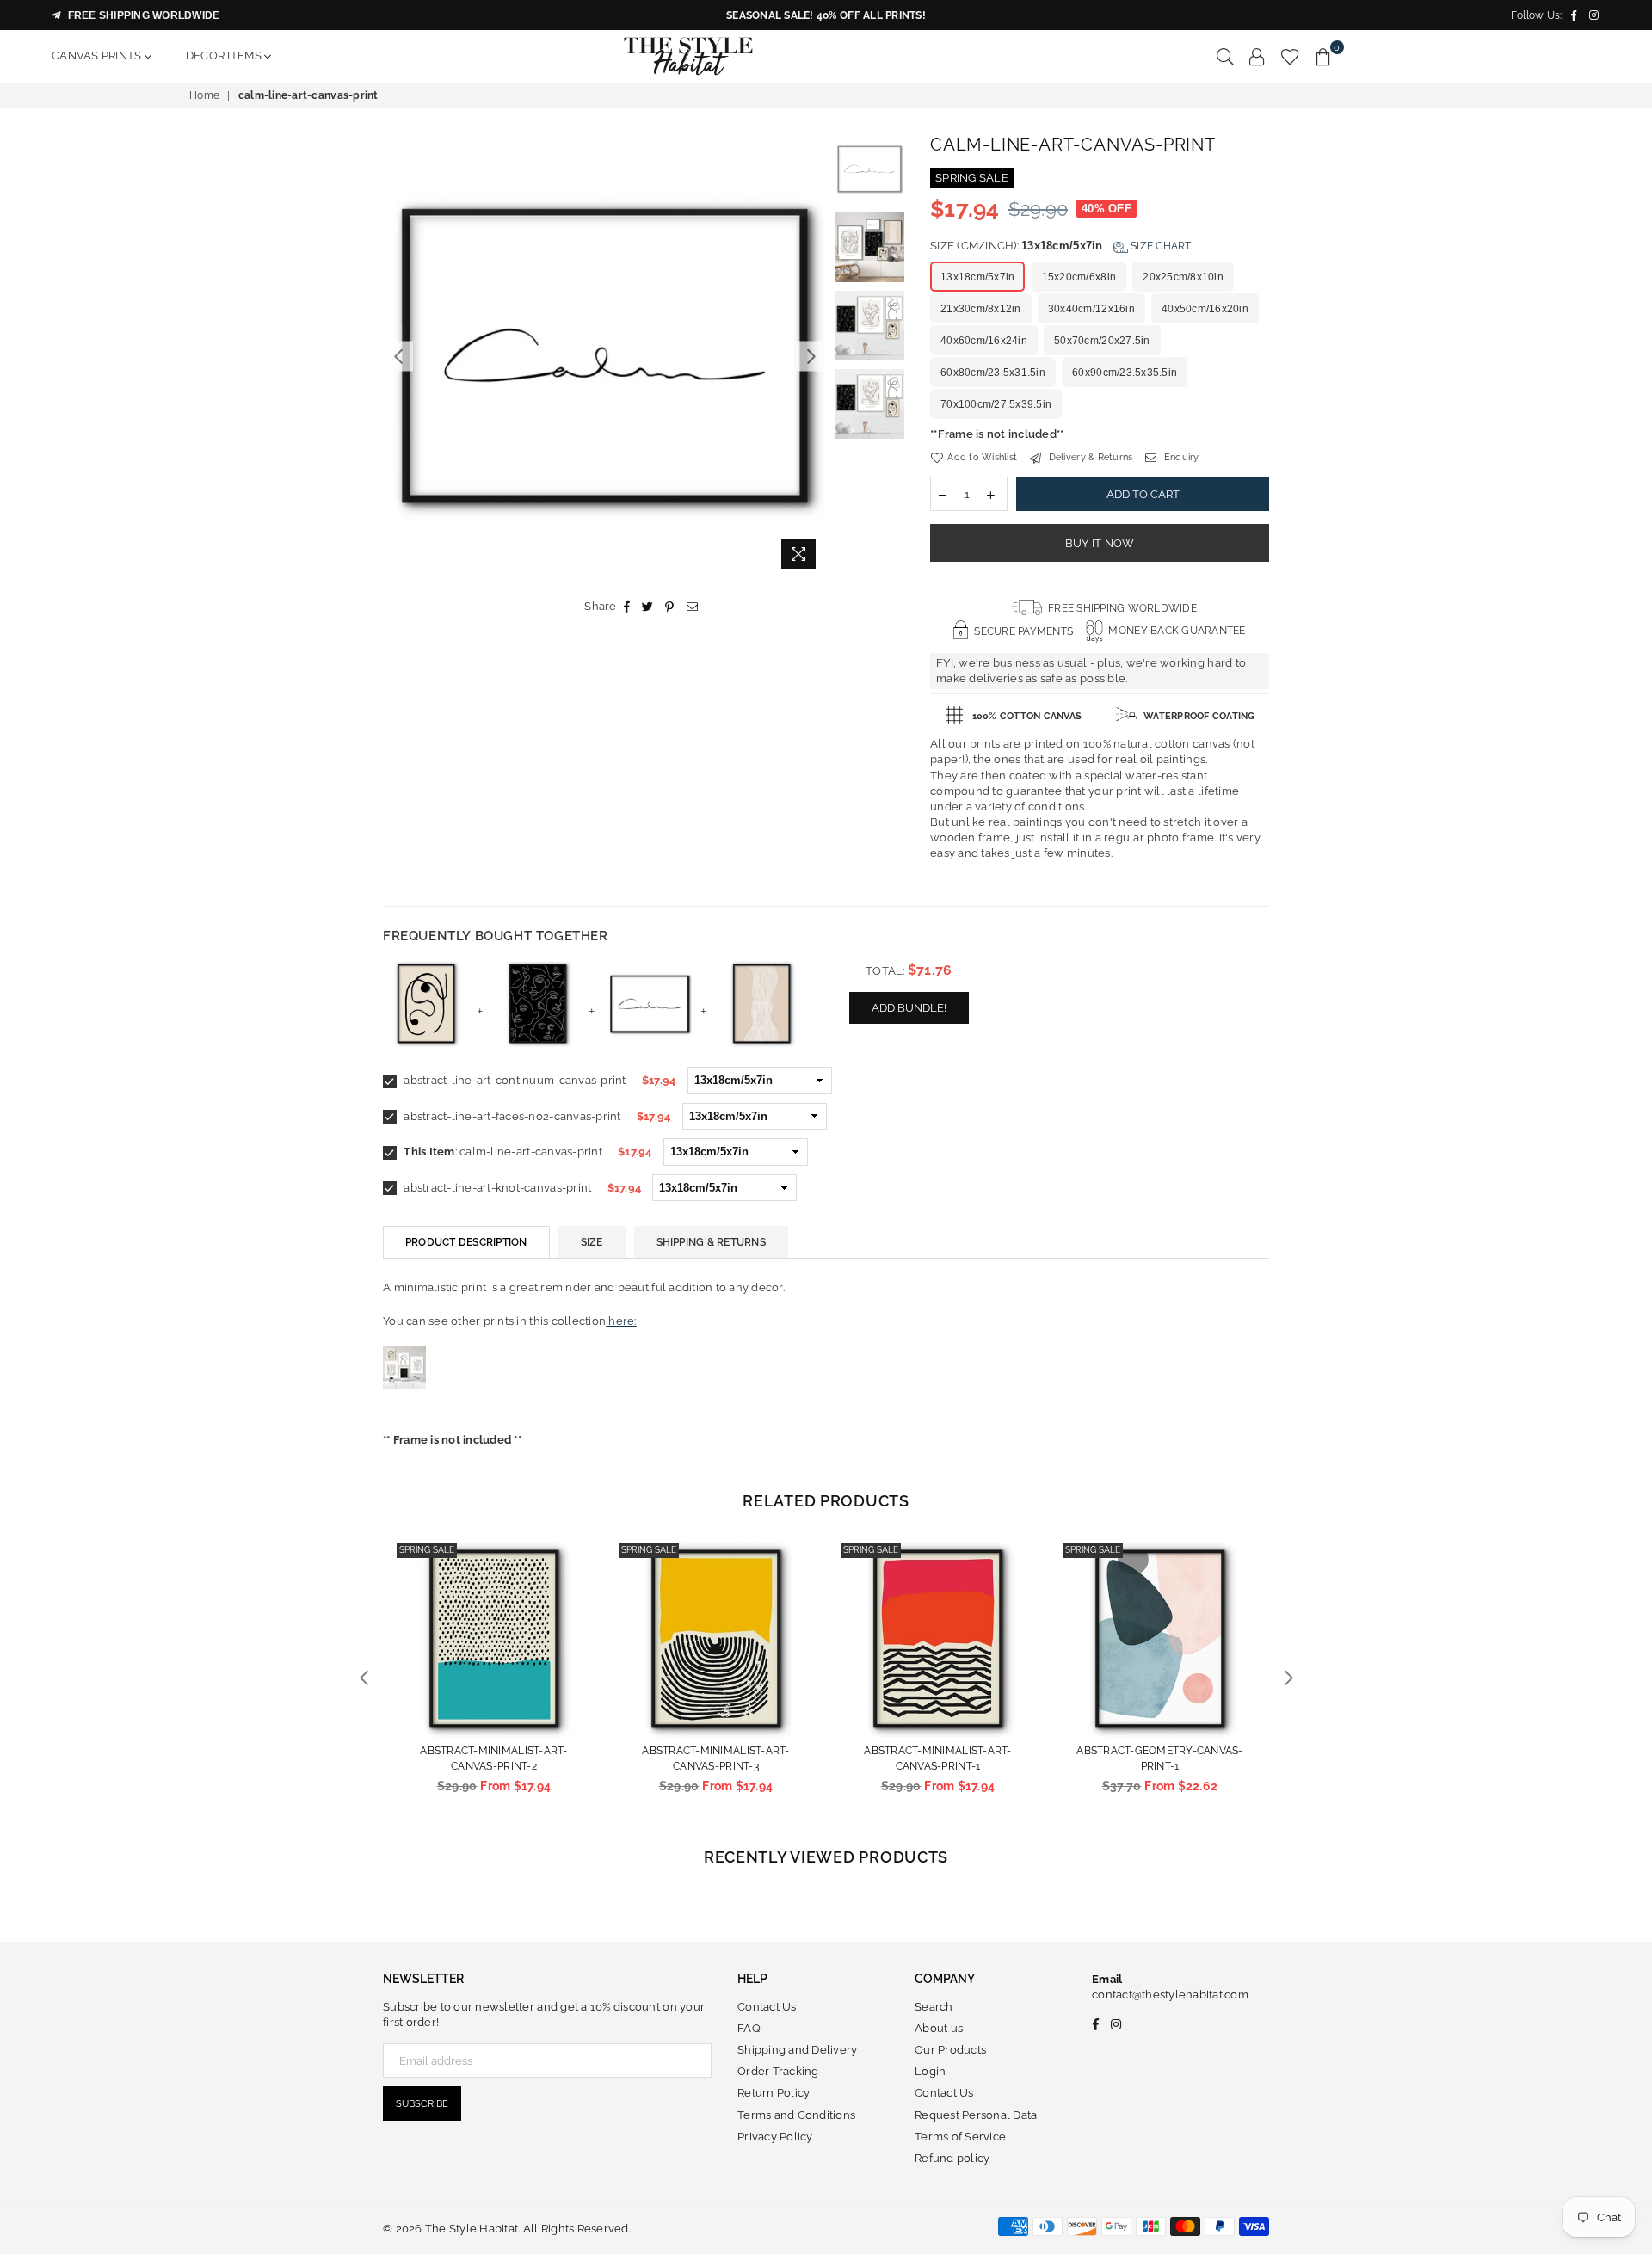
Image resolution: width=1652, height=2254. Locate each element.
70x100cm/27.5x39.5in (996, 404)
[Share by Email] (693, 607)
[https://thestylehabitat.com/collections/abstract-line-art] (404, 1407)
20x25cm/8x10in (1183, 277)
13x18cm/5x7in (977, 277)
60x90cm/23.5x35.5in (1125, 373)
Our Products (950, 2050)
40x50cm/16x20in (1205, 309)
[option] (604, 356)
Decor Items (225, 55)
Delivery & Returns (1089, 457)
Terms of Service (960, 2137)
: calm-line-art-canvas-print (503, 1152)
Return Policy (774, 2093)
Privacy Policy (775, 2137)
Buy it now (1100, 543)
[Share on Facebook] (627, 607)
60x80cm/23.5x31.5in (993, 373)
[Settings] (1257, 56)
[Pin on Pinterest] (670, 607)
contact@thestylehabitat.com (1170, 1995)
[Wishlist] (1290, 56)
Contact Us (767, 2007)
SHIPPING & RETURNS (711, 1242)
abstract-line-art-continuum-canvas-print (514, 1080)
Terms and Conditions (796, 2115)
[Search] (1225, 56)
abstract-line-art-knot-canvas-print (496, 1188)
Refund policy (952, 2158)
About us (939, 2028)
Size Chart (1160, 246)
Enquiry (1180, 457)
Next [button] (811, 356)
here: (621, 1321)
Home (204, 95)
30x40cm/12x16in (1091, 309)
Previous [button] (398, 356)
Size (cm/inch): (1061, 246)
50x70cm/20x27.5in (1102, 341)
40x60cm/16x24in (984, 341)
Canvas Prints (98, 55)
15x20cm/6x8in (1079, 277)
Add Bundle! (909, 1008)
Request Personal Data (976, 2115)
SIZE (592, 1242)
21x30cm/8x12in (981, 309)
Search (934, 2007)
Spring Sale (427, 1550)
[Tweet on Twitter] (648, 607)
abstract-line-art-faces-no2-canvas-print (511, 1116)
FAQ (749, 2028)
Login (930, 2071)
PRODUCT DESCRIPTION (466, 1242)
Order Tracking (778, 2071)
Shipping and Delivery (797, 2050)
